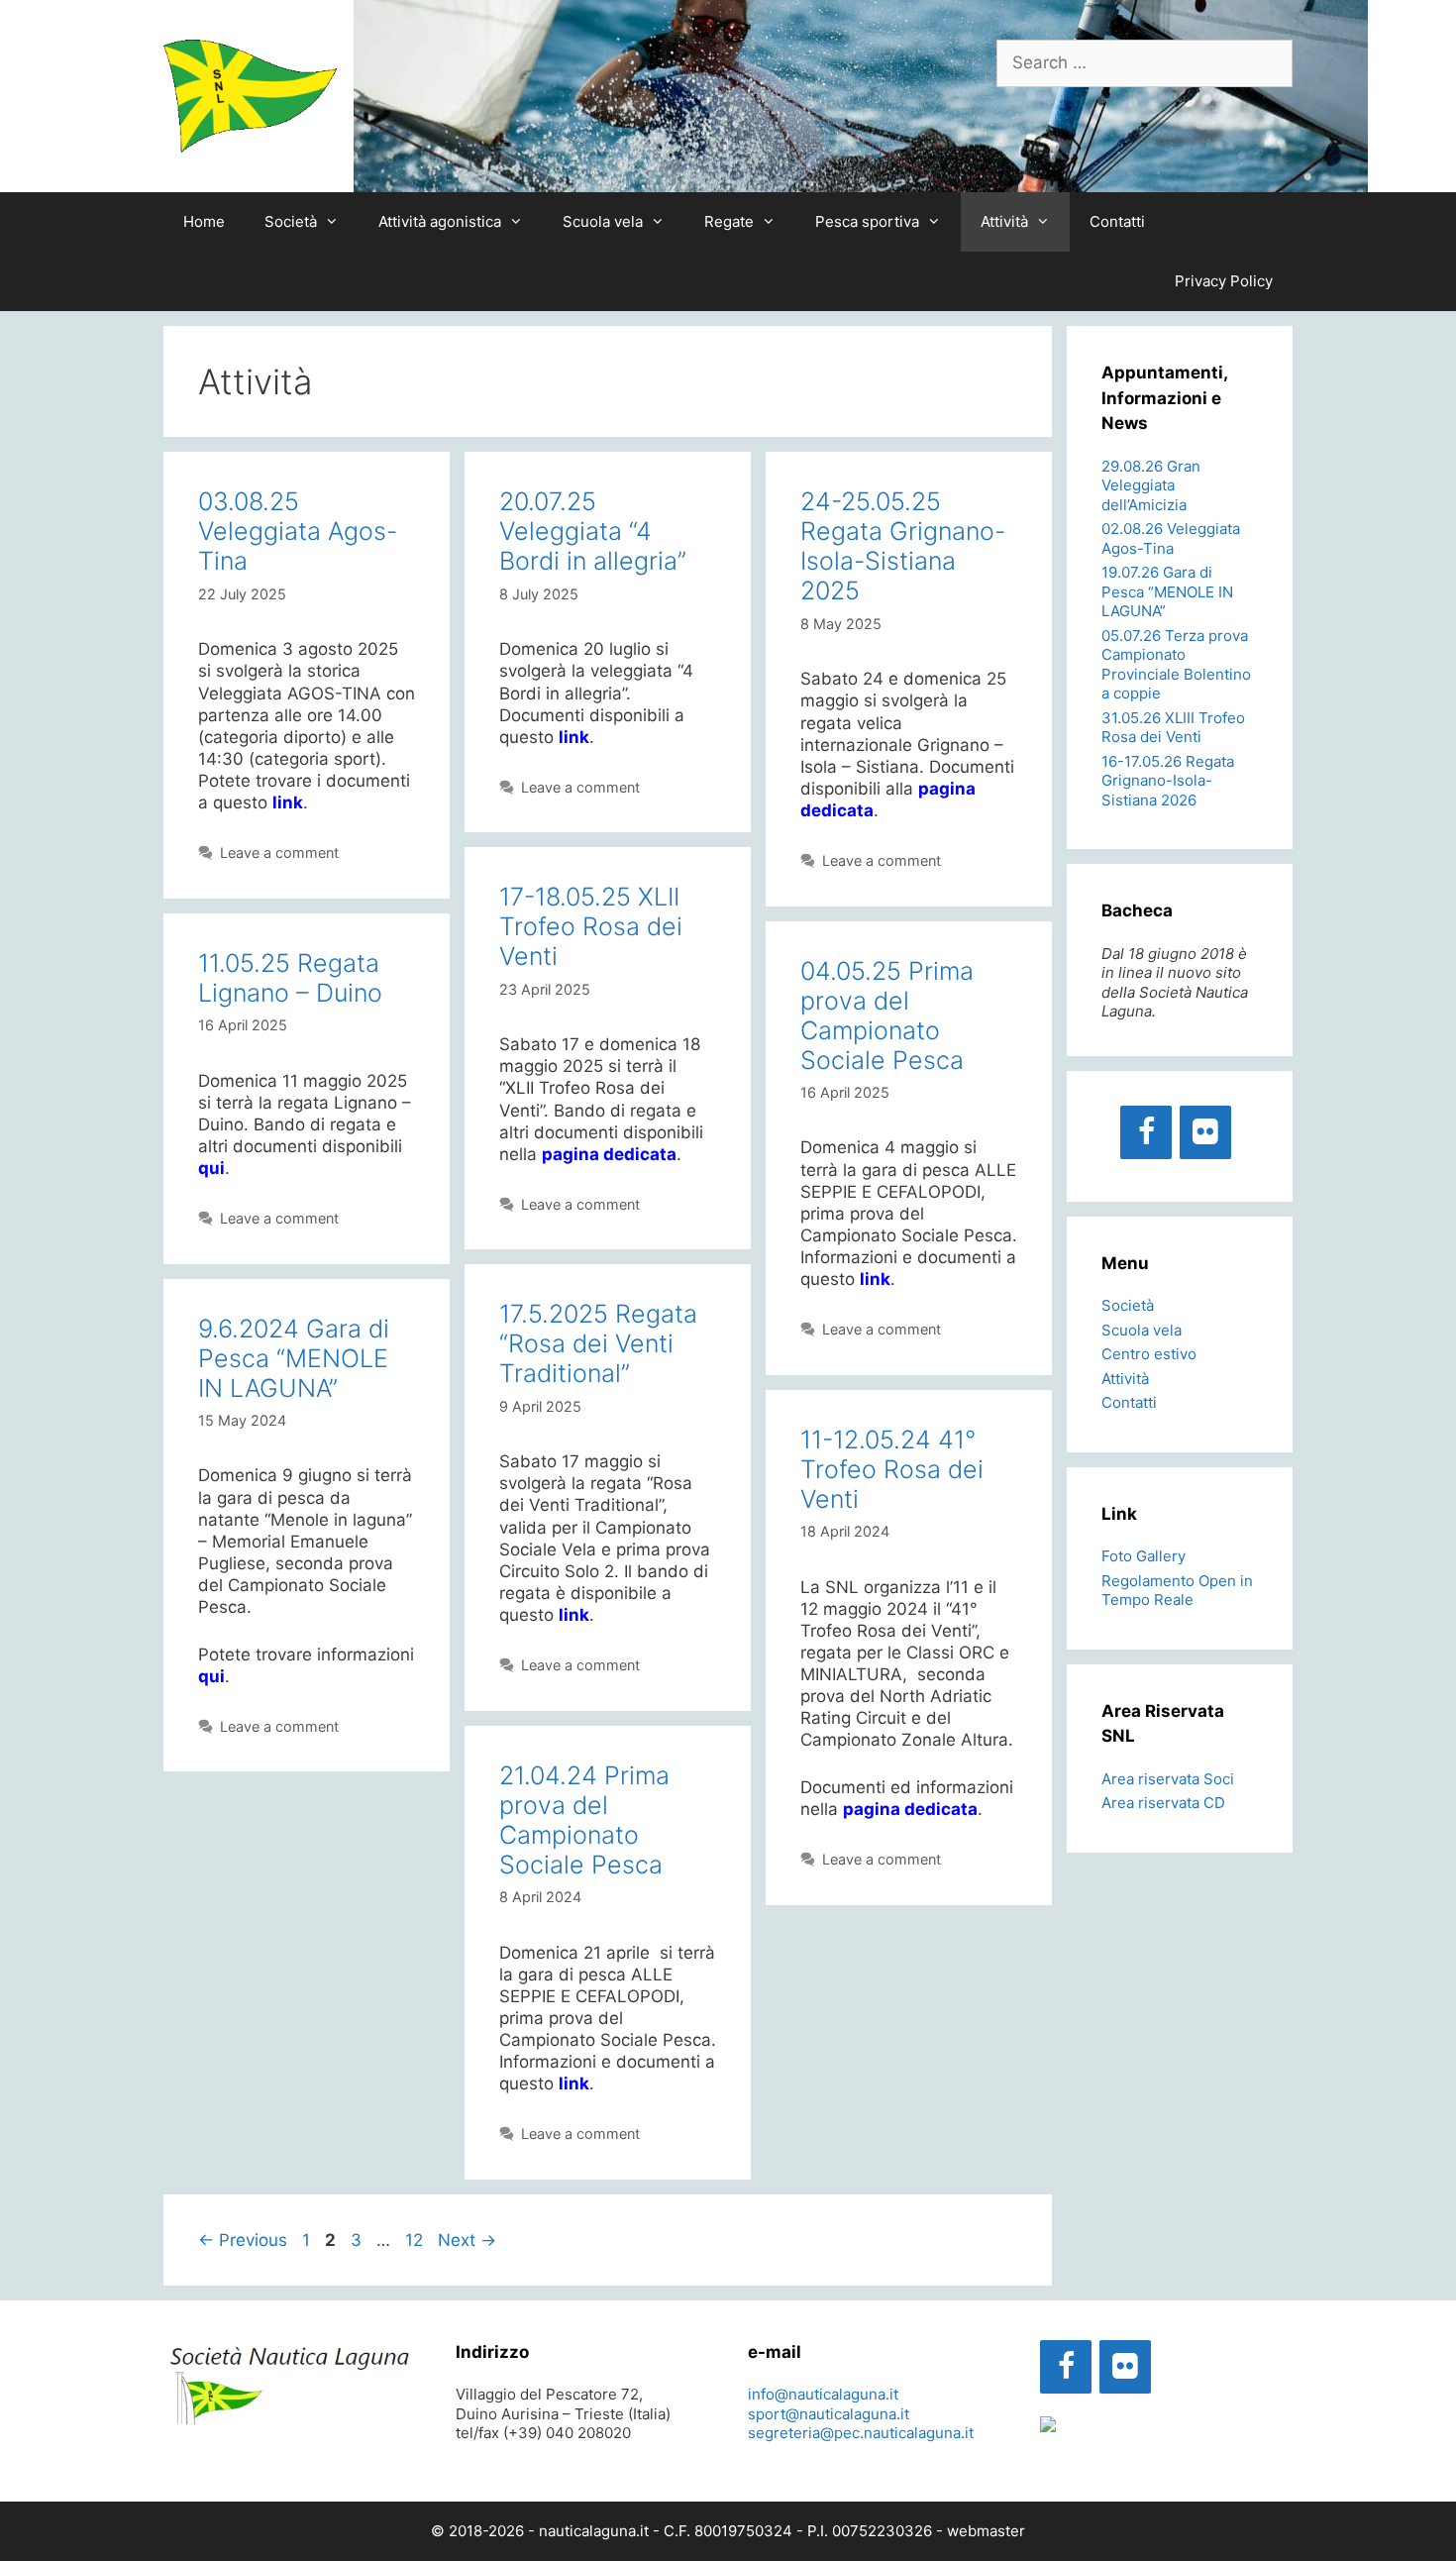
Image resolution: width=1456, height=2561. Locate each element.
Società (291, 221)
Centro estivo (1149, 1354)
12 (416, 2240)
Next (467, 2240)
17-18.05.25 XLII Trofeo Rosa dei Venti (591, 926)
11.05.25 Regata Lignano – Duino (290, 978)
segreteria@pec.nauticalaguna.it (861, 2433)
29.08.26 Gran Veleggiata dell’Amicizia (1151, 485)
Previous (243, 2240)
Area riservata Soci (1168, 1779)
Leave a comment (279, 853)
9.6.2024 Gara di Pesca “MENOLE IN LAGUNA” (294, 1358)
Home (204, 221)
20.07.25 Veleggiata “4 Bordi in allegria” (593, 531)
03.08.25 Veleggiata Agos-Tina (298, 531)
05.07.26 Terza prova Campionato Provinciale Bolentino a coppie (1176, 665)
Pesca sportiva (867, 221)
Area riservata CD (1163, 1803)
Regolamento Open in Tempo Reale (1177, 1591)
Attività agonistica (440, 221)
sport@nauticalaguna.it (829, 2414)
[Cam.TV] (1048, 2427)
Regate (729, 221)
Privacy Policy (1224, 281)
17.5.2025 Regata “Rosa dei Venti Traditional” (598, 1343)
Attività (1004, 221)
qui (211, 1168)
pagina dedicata (609, 1154)
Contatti (1117, 221)
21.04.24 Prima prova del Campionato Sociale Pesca (584, 1820)
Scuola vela (603, 221)
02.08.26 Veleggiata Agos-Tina (1171, 538)
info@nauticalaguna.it (823, 2394)
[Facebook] (1146, 1132)
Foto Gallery (1144, 1556)
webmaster (986, 2531)
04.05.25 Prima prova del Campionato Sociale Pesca (887, 1015)
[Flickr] (1205, 1132)
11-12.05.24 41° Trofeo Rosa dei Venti (892, 1469)
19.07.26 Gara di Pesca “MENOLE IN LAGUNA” (1167, 591)
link (574, 737)
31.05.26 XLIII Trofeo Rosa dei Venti (1173, 728)
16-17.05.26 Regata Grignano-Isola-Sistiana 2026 (1168, 781)
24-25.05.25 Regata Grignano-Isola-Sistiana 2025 (903, 546)
